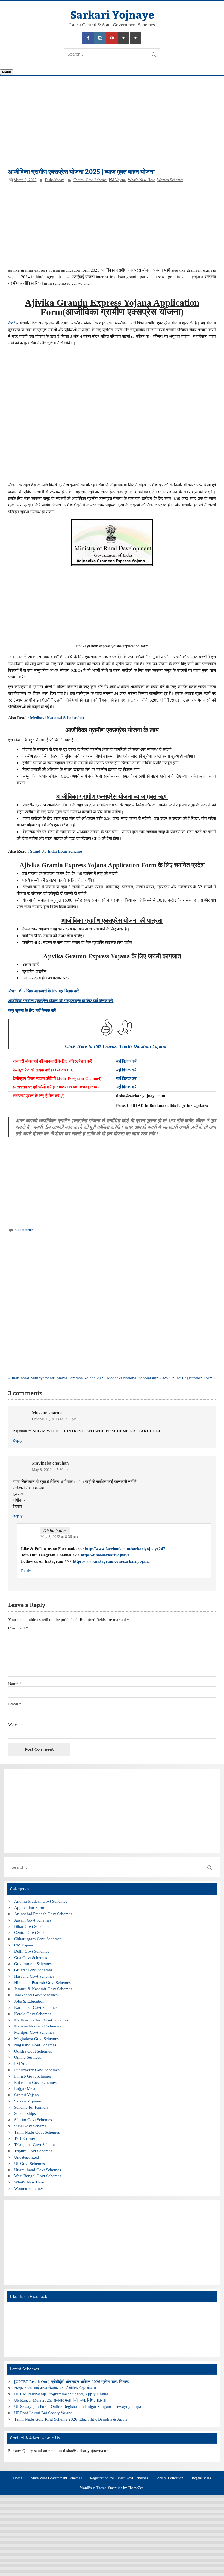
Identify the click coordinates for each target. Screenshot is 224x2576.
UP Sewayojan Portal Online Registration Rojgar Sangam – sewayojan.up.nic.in (82, 2406)
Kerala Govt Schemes (33, 2014)
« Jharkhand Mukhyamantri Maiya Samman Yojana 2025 (57, 1378)
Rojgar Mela (25, 2088)
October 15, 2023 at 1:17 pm (54, 1419)
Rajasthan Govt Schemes (35, 2082)
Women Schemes (170, 180)
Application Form (29, 1907)
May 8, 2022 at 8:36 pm (59, 1537)
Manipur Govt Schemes (34, 2032)
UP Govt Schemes (30, 2163)
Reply (18, 1440)
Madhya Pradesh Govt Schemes (41, 2020)
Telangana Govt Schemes (36, 2144)
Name (15, 1684)
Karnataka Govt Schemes (36, 2007)
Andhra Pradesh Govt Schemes (41, 1901)
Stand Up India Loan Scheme (56, 851)
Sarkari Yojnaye (112, 14)
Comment (18, 1628)
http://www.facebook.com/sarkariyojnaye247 (125, 1549)
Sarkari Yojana (26, 2095)
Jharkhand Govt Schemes (36, 1995)
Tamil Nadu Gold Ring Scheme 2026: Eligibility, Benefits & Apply (71, 2419)
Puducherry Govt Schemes (37, 2070)
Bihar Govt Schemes (32, 1926)
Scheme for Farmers (31, 2107)
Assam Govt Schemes (33, 1920)
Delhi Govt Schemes (32, 1951)
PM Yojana (117, 180)
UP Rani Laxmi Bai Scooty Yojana (43, 2413)
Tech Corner (25, 2138)
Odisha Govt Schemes (33, 2051)
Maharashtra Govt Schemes (38, 2026)
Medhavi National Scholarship (58, 718)
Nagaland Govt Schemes (35, 2045)
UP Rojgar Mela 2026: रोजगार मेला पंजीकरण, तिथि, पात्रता (60, 2400)
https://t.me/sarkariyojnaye (105, 1555)
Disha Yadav (54, 180)
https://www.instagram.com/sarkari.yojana (111, 1561)
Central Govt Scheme (90, 180)
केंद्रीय (13, 323)
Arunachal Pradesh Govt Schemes (43, 1914)
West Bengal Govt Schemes (38, 2176)
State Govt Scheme (30, 2126)
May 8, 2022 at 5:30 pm (51, 1470)
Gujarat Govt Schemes (33, 1970)
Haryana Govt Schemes (34, 1976)
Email (15, 1704)
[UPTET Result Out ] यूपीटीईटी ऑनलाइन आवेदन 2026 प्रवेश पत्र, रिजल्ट (72, 2382)
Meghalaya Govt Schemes (36, 2039)
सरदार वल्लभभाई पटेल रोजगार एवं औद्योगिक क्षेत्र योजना (55, 2388)
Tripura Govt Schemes (33, 2151)
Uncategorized (27, 2157)
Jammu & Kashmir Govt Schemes (43, 1989)
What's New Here (141, 180)
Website (15, 1724)
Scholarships (25, 2113)
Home (18, 2478)
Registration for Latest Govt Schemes (119, 2478)
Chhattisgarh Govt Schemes (38, 1939)
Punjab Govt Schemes (33, 2076)
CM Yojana (24, 1945)
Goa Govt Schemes (31, 1958)
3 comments (24, 1230)
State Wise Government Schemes (56, 2478)
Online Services (28, 2057)
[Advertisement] (112, 125)
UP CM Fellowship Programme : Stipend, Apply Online (61, 2394)
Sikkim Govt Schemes (33, 2120)
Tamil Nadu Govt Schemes (37, 2132)
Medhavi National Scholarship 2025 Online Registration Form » (161, 1378)
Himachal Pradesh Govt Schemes (42, 1982)
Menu (7, 72)
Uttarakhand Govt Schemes (38, 2170)
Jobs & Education (29, 2001)
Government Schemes (33, 1964)
